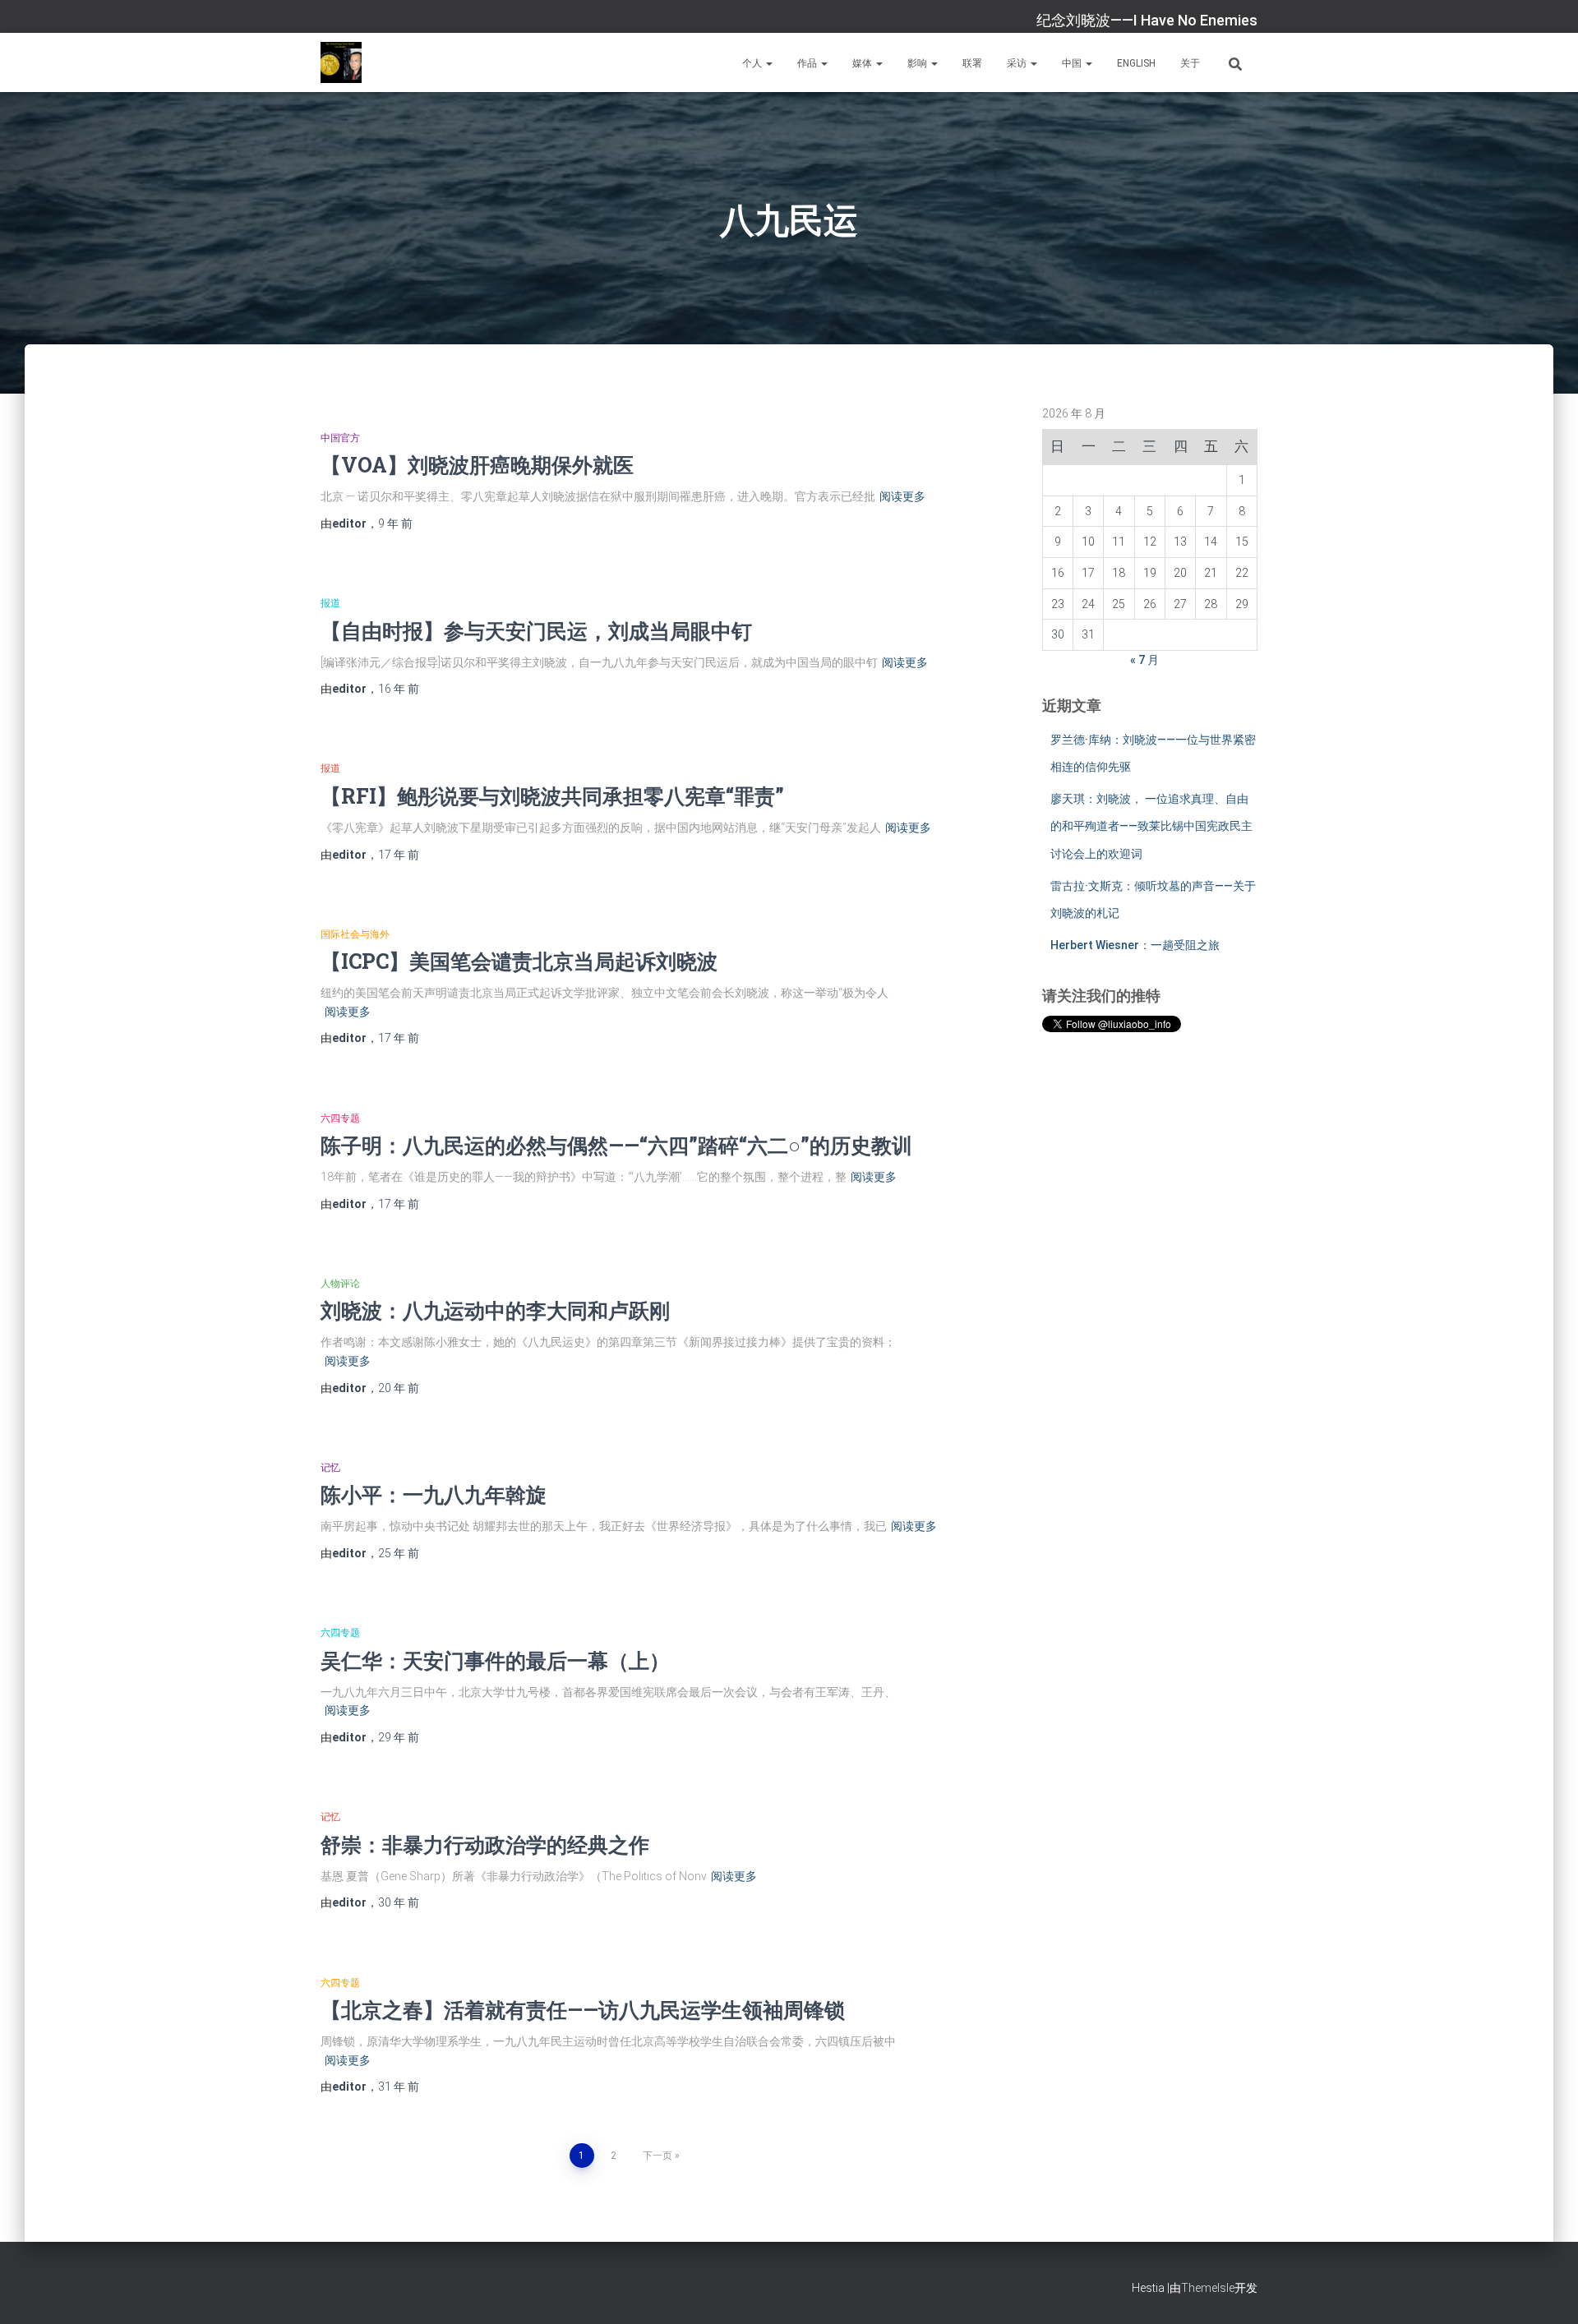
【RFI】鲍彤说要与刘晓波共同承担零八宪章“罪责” (552, 796)
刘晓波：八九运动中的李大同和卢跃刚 (495, 1310)
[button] (768, 63)
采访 (1018, 63)
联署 (972, 63)
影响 (918, 63)
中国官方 (340, 438)
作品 (808, 63)
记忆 (330, 1468)
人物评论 (340, 1284)
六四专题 (340, 1118)
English (1136, 63)
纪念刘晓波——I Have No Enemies (1147, 20)
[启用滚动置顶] (1546, 2291)
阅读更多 (902, 496)
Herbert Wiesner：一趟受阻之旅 (1135, 945)
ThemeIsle (1208, 2288)
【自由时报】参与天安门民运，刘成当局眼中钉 (536, 631)
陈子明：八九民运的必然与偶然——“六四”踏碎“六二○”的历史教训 (616, 1145)
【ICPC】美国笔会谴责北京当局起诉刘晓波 (519, 961)
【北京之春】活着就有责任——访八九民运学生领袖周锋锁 (583, 2010)
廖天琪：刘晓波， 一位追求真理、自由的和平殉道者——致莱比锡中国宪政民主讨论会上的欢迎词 (1151, 826)
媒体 (863, 63)
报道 (330, 603)
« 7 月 (1144, 660)
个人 (753, 63)
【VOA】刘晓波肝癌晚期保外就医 (477, 465)
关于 (1190, 63)
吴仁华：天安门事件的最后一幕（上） (495, 1660)
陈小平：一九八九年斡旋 (434, 1494)
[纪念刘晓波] (341, 62)
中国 (1073, 63)
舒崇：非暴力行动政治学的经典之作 (485, 1844)
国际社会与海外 (355, 934)
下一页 (657, 2156)
